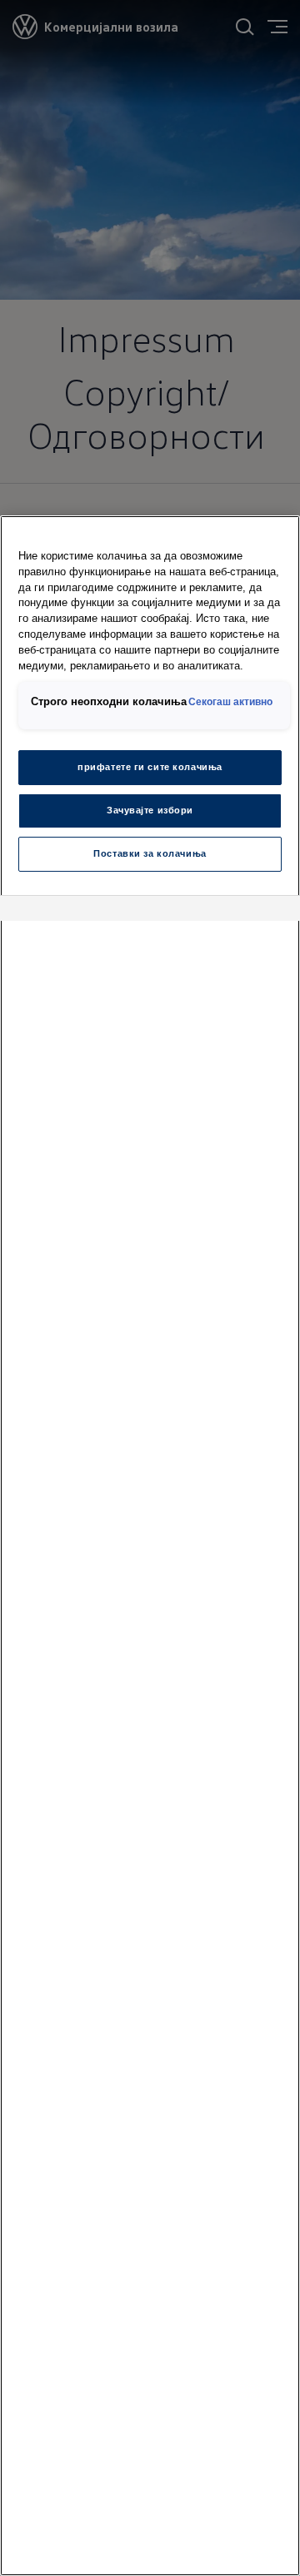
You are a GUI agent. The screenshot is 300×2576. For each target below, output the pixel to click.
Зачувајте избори (150, 810)
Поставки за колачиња (150, 853)
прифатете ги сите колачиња (150, 767)
